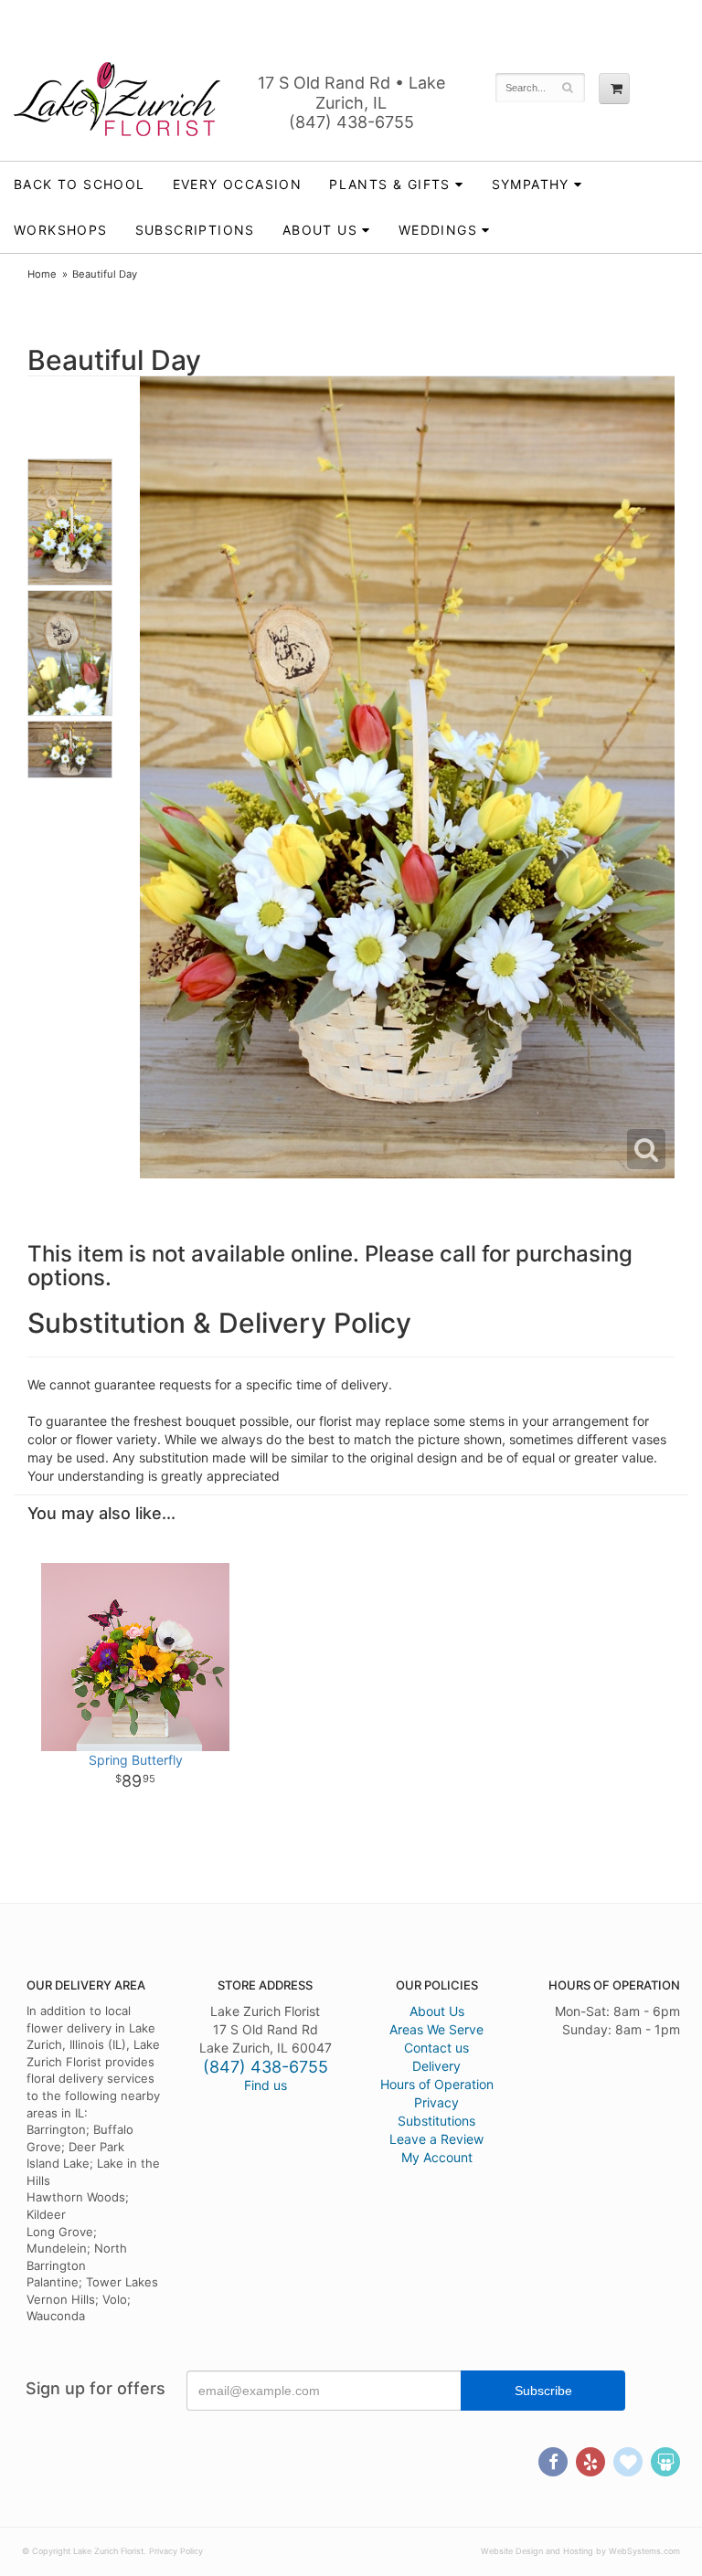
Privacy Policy (176, 2551)
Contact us (436, 2048)
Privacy (436, 2102)
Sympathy (531, 184)
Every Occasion (238, 184)
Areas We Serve (436, 2029)
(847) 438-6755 (351, 122)
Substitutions (436, 2121)
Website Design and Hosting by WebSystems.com (580, 2551)
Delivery (436, 2066)
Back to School (80, 184)
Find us (266, 2085)
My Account (437, 2157)
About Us (437, 2011)
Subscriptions (195, 230)
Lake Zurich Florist (117, 99)
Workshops (61, 230)
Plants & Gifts (390, 184)
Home (42, 274)
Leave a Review (436, 2139)
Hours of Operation (437, 2084)
